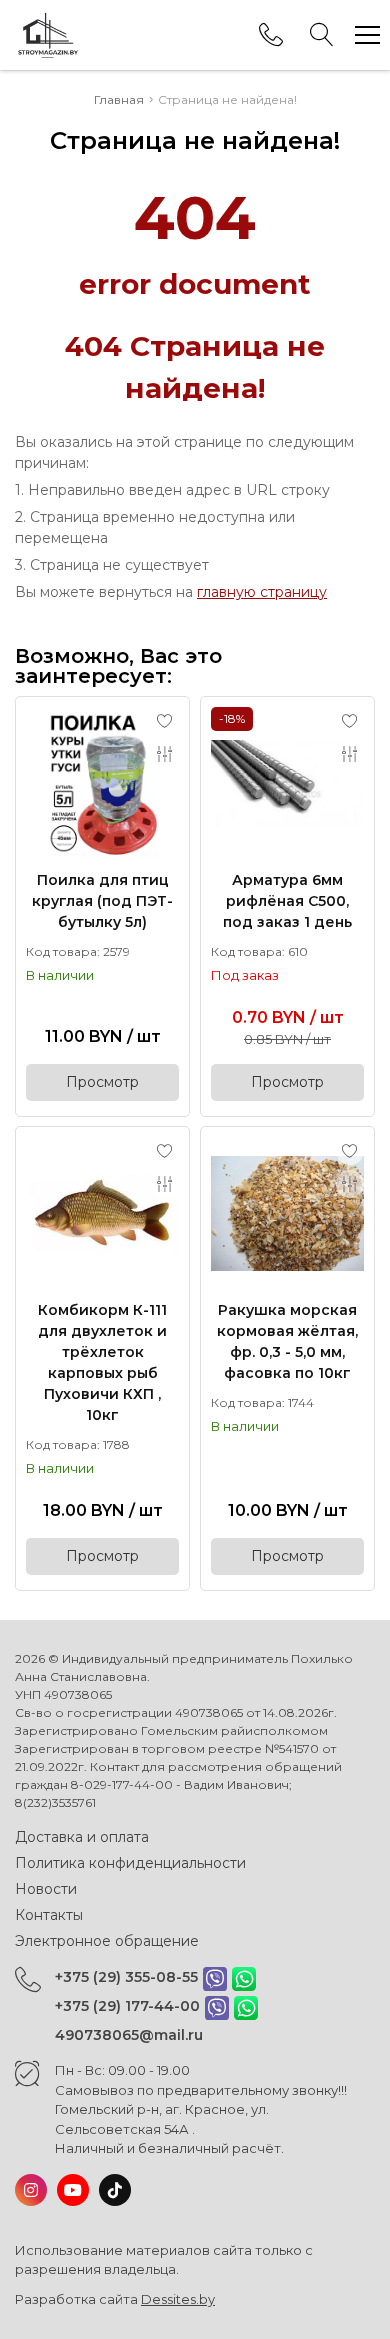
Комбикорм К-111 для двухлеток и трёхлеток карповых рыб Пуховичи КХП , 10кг (102, 1362)
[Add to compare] (165, 754)
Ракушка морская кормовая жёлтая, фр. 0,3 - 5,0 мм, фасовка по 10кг (287, 1341)
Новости (46, 1889)
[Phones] (271, 35)
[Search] (322, 35)
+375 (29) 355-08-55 (126, 1977)
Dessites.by (178, 2299)
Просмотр (102, 1082)
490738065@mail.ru (129, 2035)
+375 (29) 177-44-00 (127, 2006)
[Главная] (47, 35)
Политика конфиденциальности (130, 1863)
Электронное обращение (107, 1941)
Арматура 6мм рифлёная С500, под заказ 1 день (287, 901)
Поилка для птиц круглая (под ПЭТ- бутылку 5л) (102, 901)
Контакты (49, 1915)
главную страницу (262, 592)
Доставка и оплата (82, 1837)
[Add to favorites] (165, 721)
